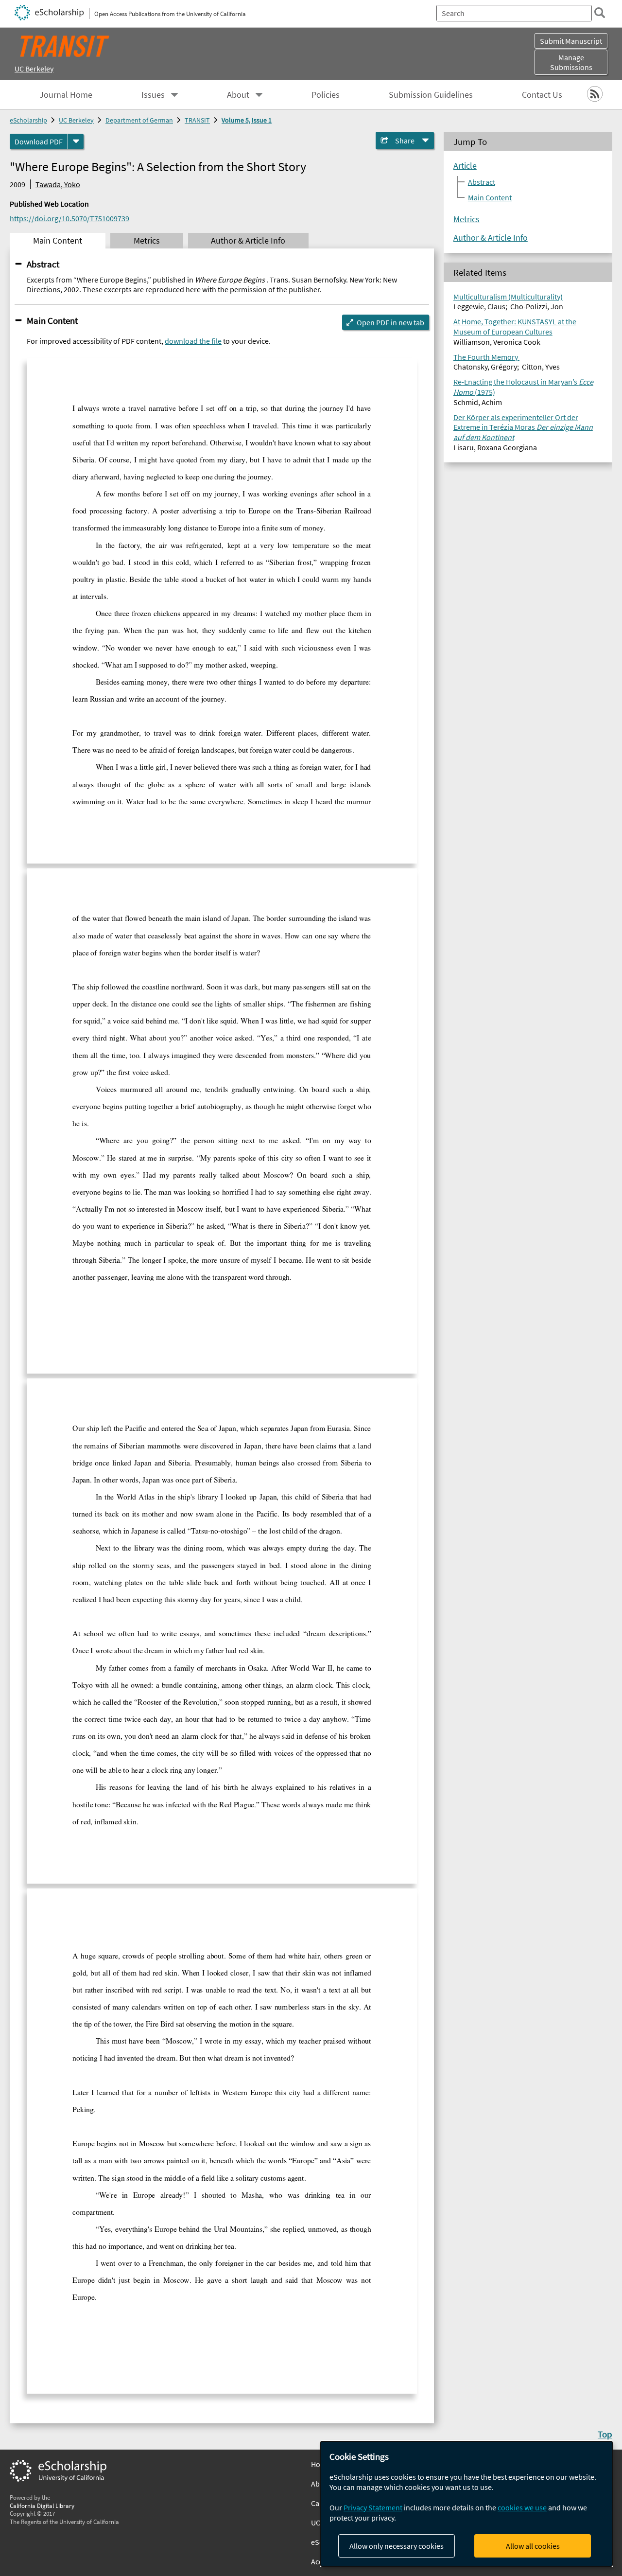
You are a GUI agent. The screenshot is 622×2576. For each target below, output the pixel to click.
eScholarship (28, 120)
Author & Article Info (491, 238)
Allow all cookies (533, 2546)
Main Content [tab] (58, 241)
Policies (326, 95)
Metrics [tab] (147, 241)
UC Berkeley (34, 69)
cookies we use (522, 2507)
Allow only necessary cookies (397, 2546)
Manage (571, 62)
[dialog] (466, 2504)
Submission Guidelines (431, 95)
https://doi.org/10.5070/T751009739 (69, 218)
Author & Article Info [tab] (248, 241)
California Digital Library (42, 2505)
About (238, 95)
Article (465, 166)
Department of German (139, 120)
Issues (153, 95)
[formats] (76, 141)
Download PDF (39, 141)
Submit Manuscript (571, 41)
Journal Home (66, 95)
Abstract (43, 264)
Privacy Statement (373, 2507)
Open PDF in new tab (390, 322)
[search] (600, 13)
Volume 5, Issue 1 (247, 120)
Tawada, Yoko (58, 184)
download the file (193, 341)
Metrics (466, 219)
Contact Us (542, 95)
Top (605, 2434)
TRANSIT (197, 120)
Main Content (52, 320)
